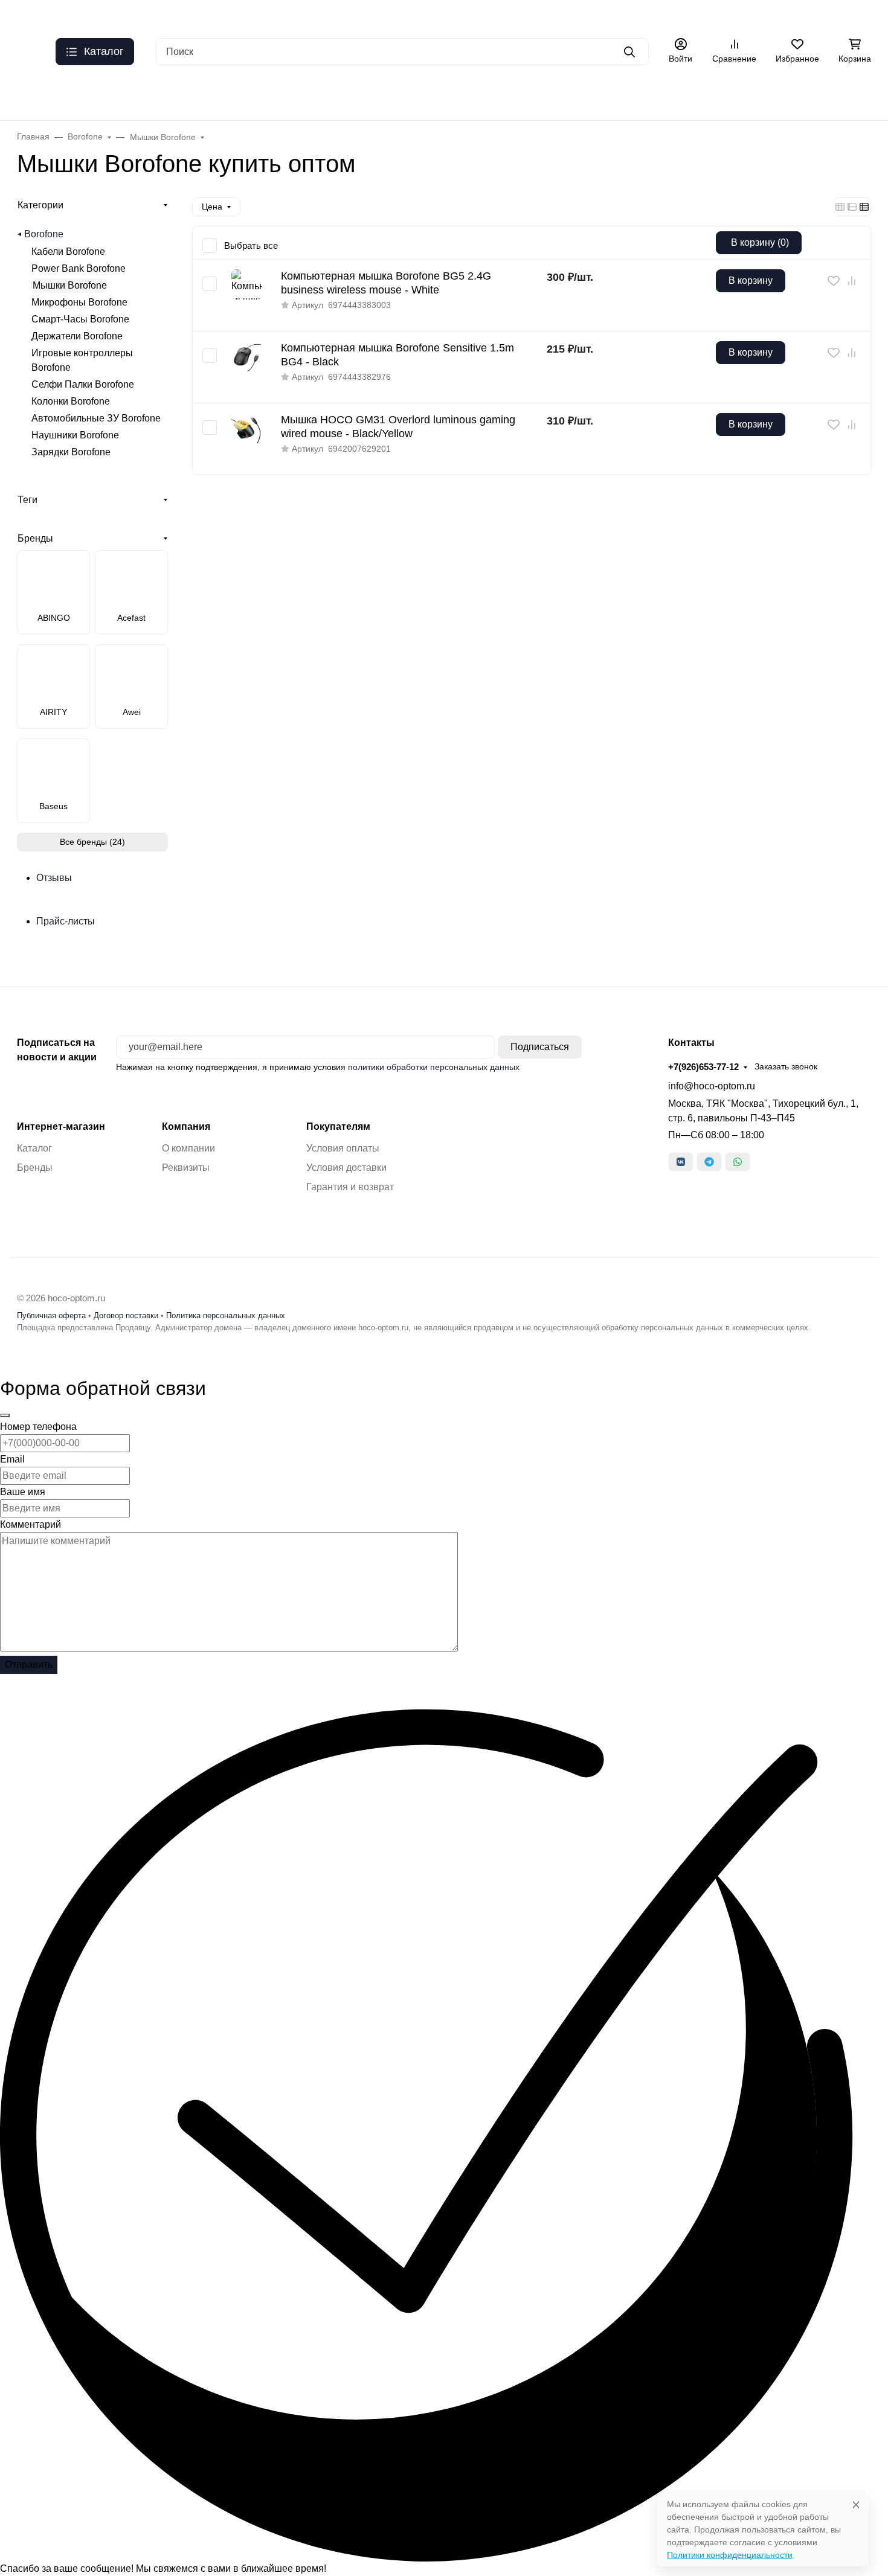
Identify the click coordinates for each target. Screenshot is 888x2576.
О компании (188, 1148)
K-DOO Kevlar (635, 96)
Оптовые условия (560, 15)
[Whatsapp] (738, 1162)
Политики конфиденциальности (730, 2555)
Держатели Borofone (77, 336)
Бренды (33, 96)
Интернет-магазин (61, 1127)
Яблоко (314, 96)
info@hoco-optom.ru (712, 1086)
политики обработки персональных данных (434, 1067)
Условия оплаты (343, 1148)
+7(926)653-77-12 (703, 1067)
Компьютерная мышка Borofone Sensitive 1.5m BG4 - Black (397, 355)
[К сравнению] (852, 281)
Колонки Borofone (71, 401)
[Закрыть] (5, 1415)
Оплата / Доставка (475, 15)
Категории (40, 205)
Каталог (720, 15)
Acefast (141, 96)
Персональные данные (378, 15)
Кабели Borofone (68, 252)
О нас (89, 15)
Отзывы (675, 15)
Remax (199, 96)
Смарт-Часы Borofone (80, 319)
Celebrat (374, 96)
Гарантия (209, 15)
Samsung (711, 96)
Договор (766, 15)
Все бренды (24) (92, 842)
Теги (27, 500)
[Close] (856, 2504)
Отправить (29, 1664)
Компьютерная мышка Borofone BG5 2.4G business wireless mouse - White (386, 283)
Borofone (44, 234)
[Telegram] (709, 1162)
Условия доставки (346, 1168)
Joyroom (504, 96)
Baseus (256, 96)
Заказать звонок (786, 1066)
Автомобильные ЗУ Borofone (96, 418)
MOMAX (851, 96)
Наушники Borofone (75, 435)
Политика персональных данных (226, 1315)
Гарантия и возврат (350, 1187)
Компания (186, 1127)
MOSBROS (782, 96)
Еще (810, 15)
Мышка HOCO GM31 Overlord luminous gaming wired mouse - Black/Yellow (398, 427)
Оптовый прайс (146, 15)
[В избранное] (834, 281)
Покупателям (338, 1127)
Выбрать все (251, 245)
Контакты (628, 15)
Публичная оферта (280, 15)
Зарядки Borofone (71, 452)
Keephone (439, 96)
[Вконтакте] (681, 1162)
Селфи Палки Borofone (83, 384)
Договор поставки (126, 1315)
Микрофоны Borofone (79, 302)
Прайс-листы (66, 921)
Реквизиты (186, 1168)
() (760, 242)
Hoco (88, 96)
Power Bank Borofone (79, 268)
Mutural (564, 96)
